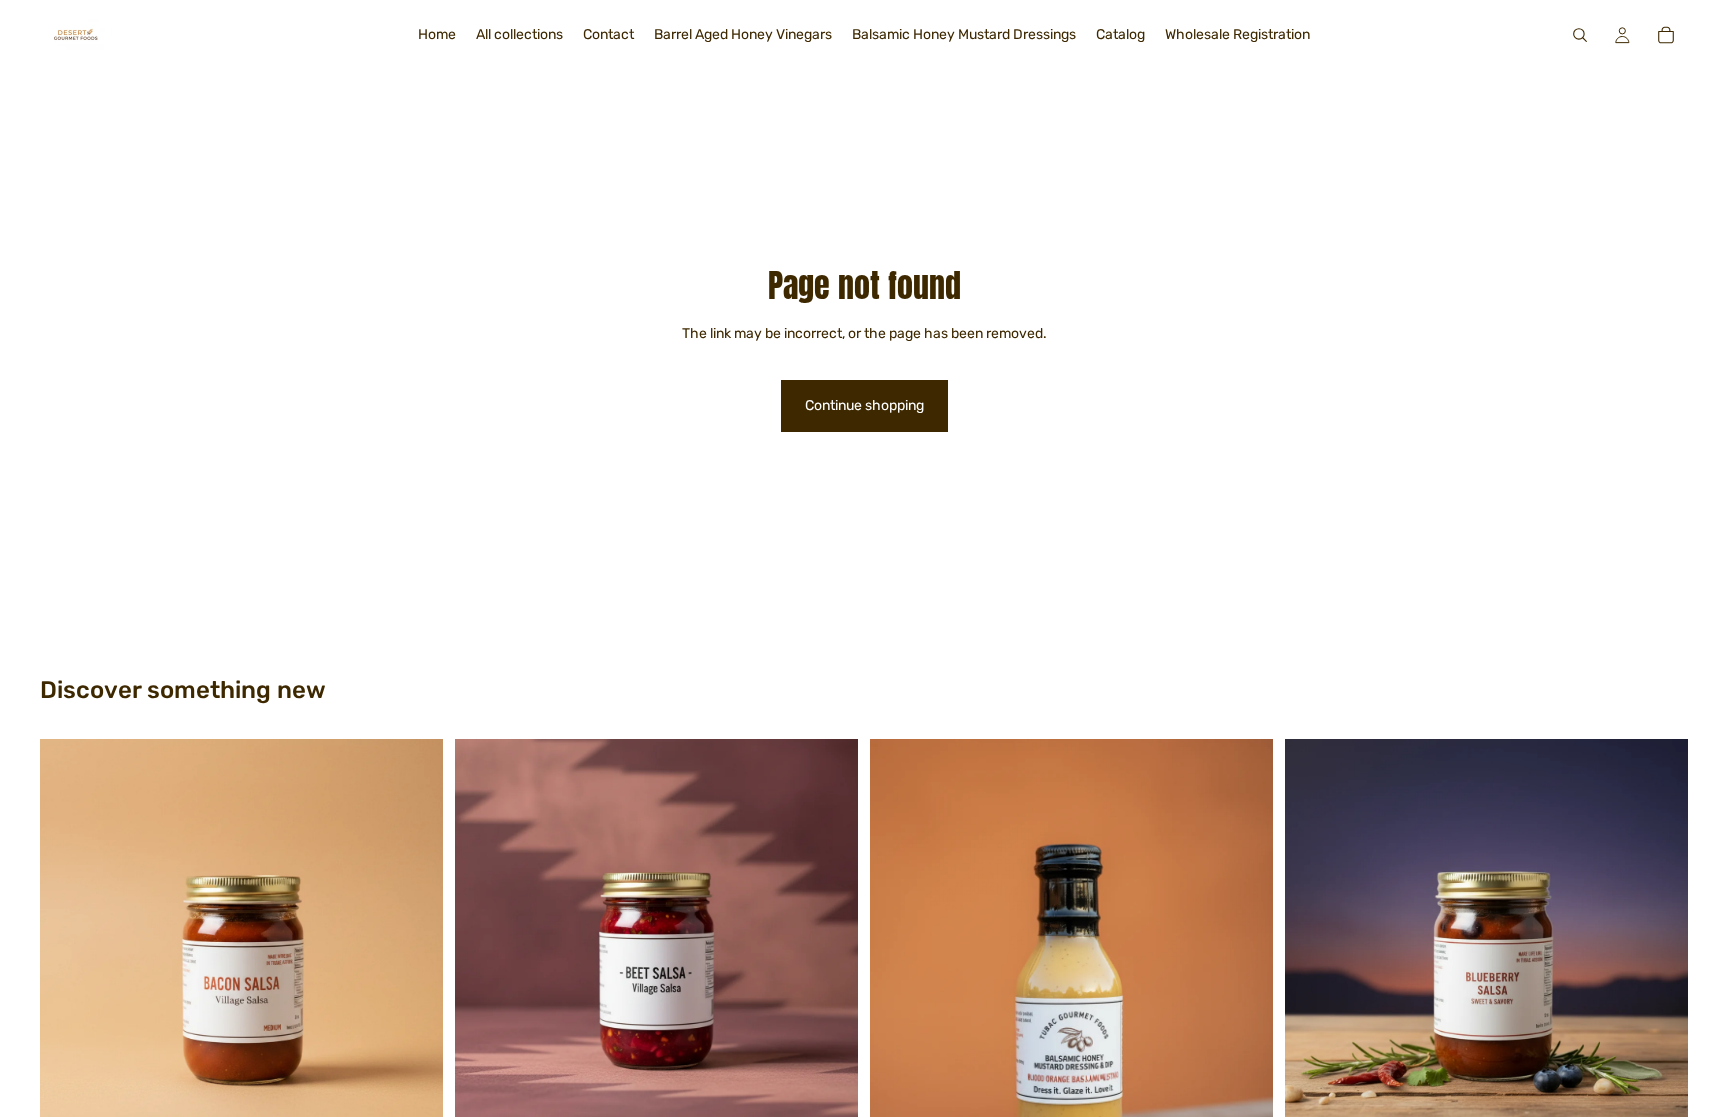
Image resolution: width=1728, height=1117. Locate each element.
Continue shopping (864, 405)
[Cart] (1666, 35)
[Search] (1580, 35)
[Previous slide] (485, 941)
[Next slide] (828, 941)
